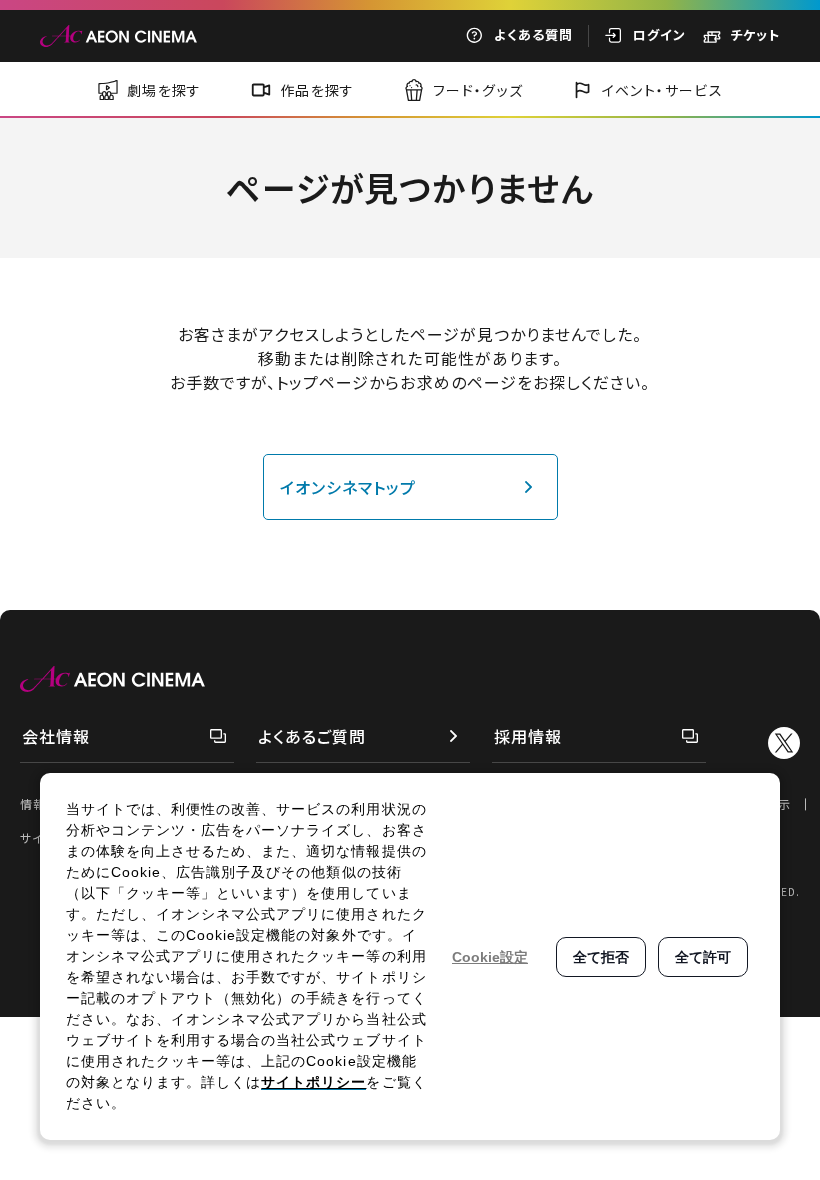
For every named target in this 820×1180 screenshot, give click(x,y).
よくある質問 (533, 34)
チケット (755, 34)
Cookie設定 (490, 957)
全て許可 (703, 957)
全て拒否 (601, 957)
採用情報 (528, 736)
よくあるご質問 (312, 736)
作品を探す (317, 90)
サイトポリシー (313, 1082)
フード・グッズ (478, 90)
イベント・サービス (663, 90)
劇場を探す (164, 90)
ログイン (659, 34)
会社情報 (56, 736)
